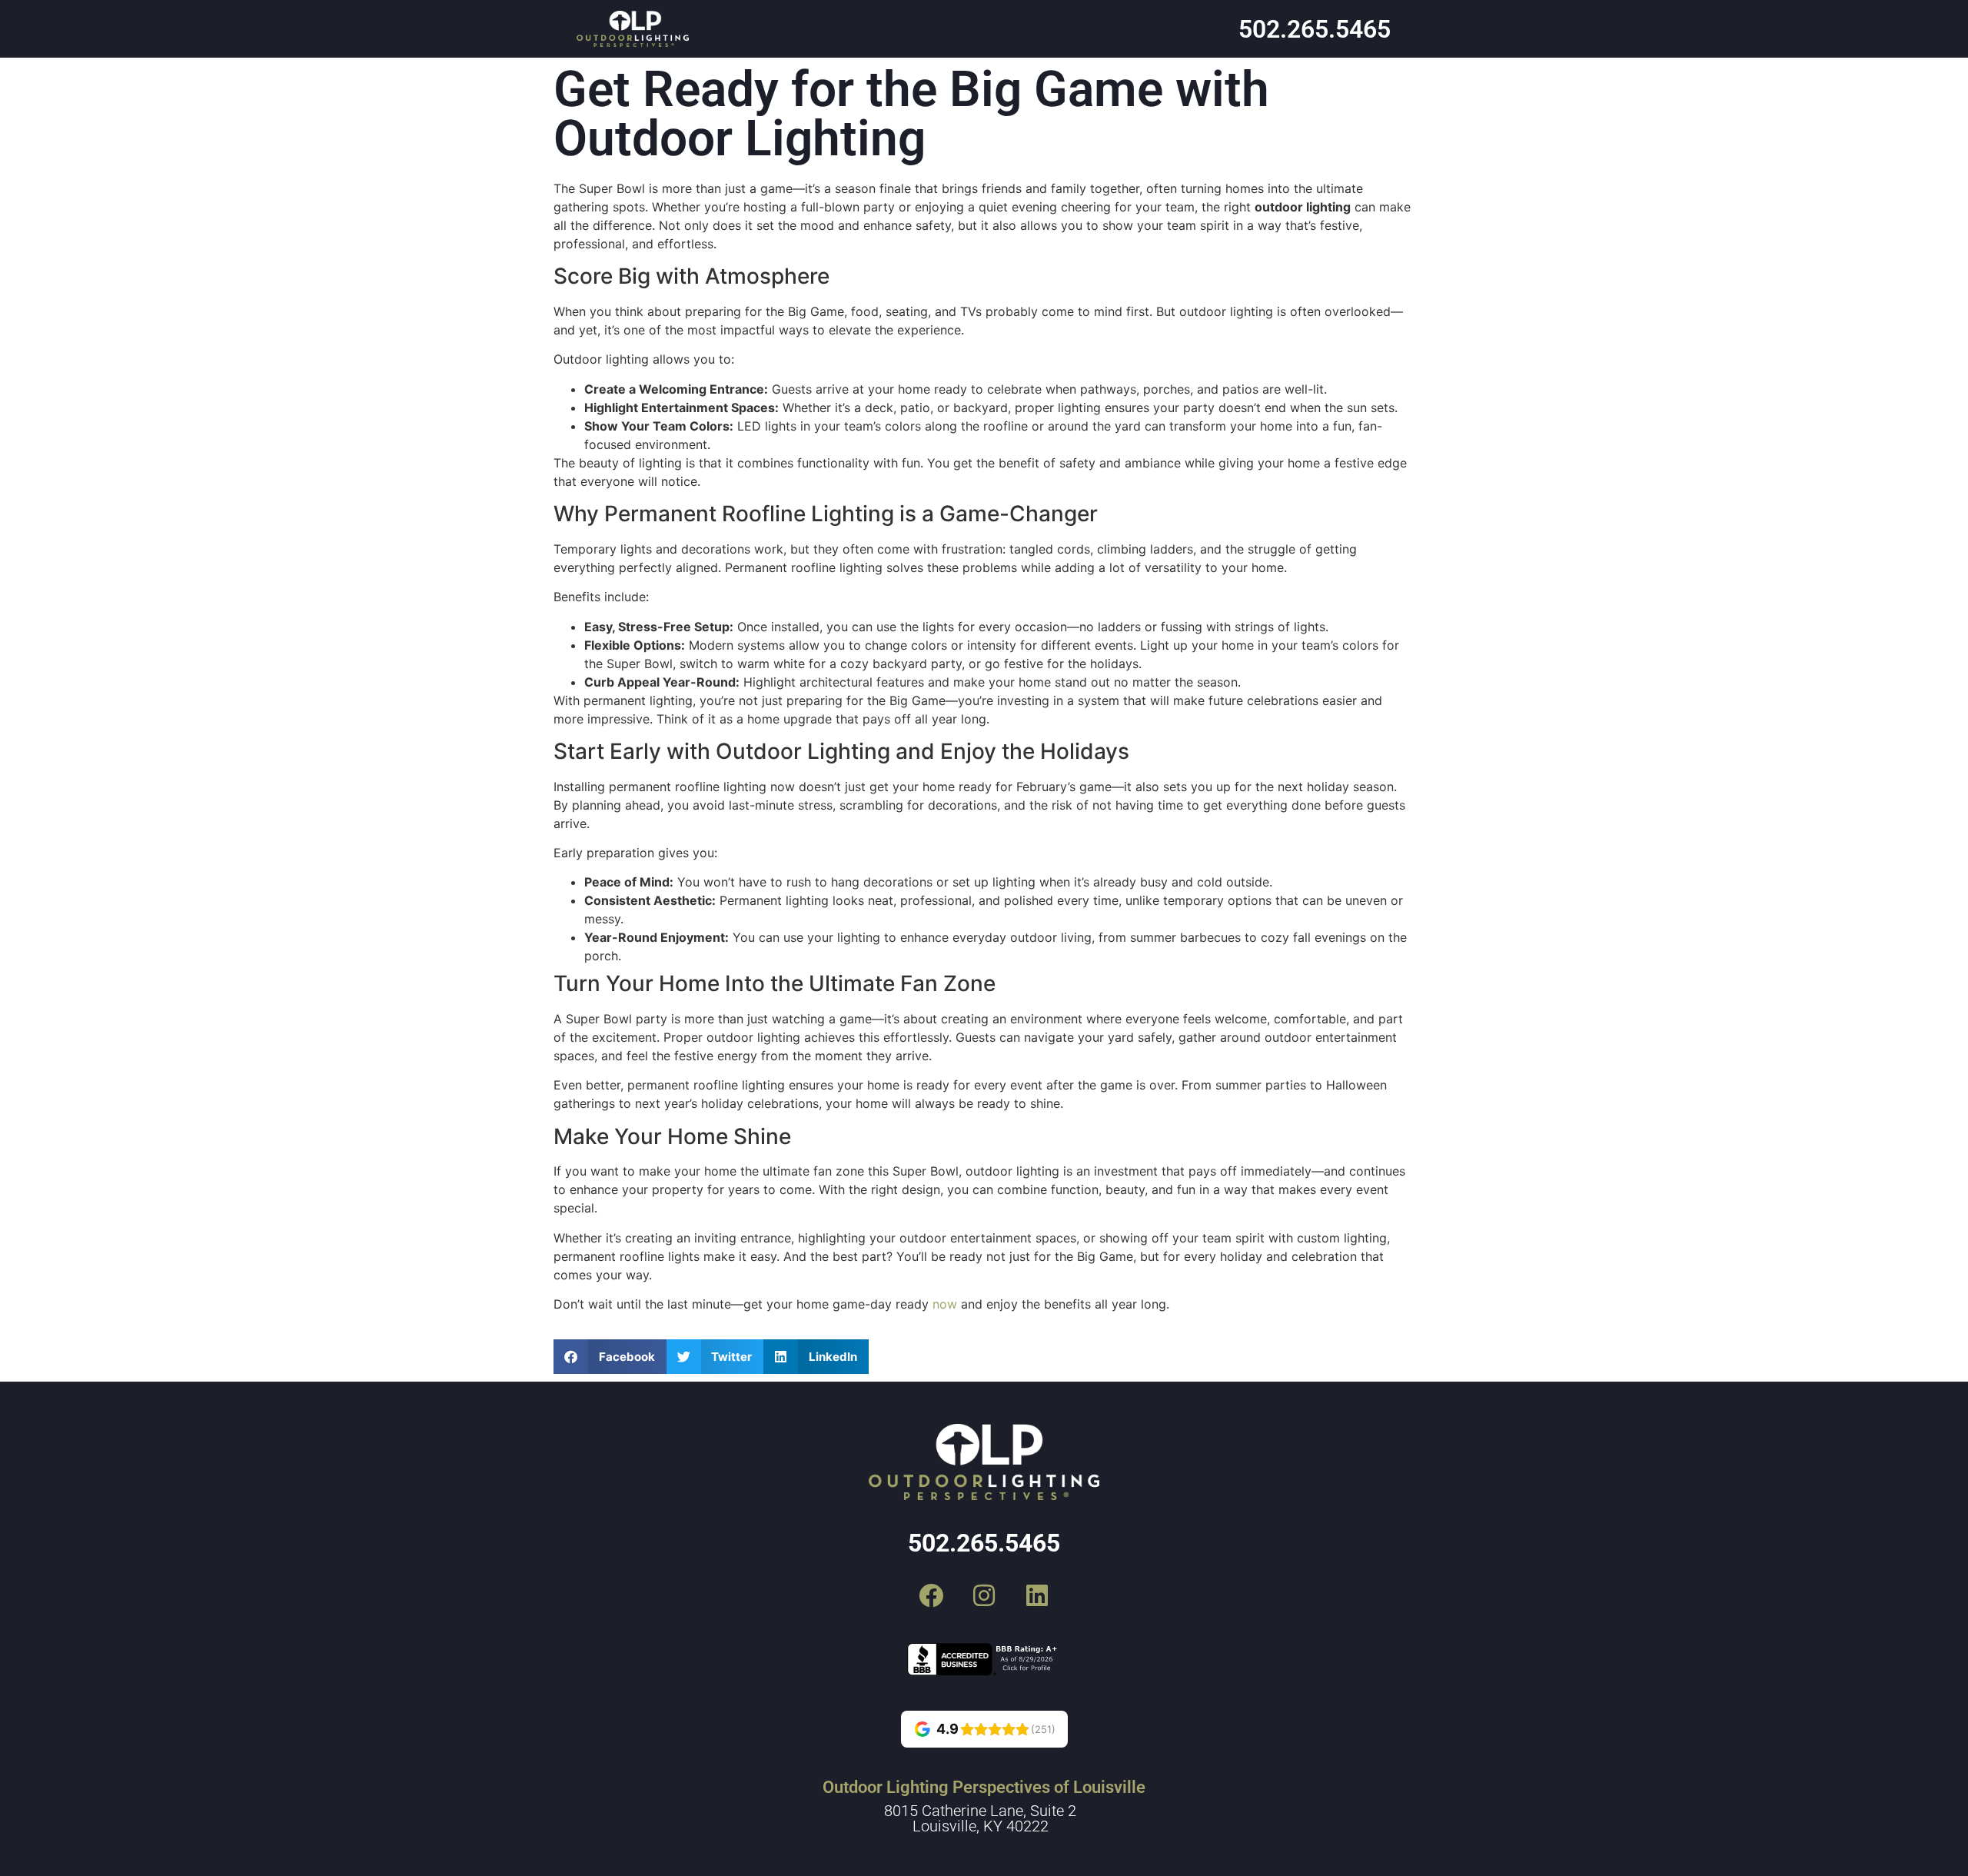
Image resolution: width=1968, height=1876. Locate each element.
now (945, 1304)
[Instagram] (984, 1595)
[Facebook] (931, 1595)
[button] (610, 1357)
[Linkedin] (1037, 1595)
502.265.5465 (1315, 29)
